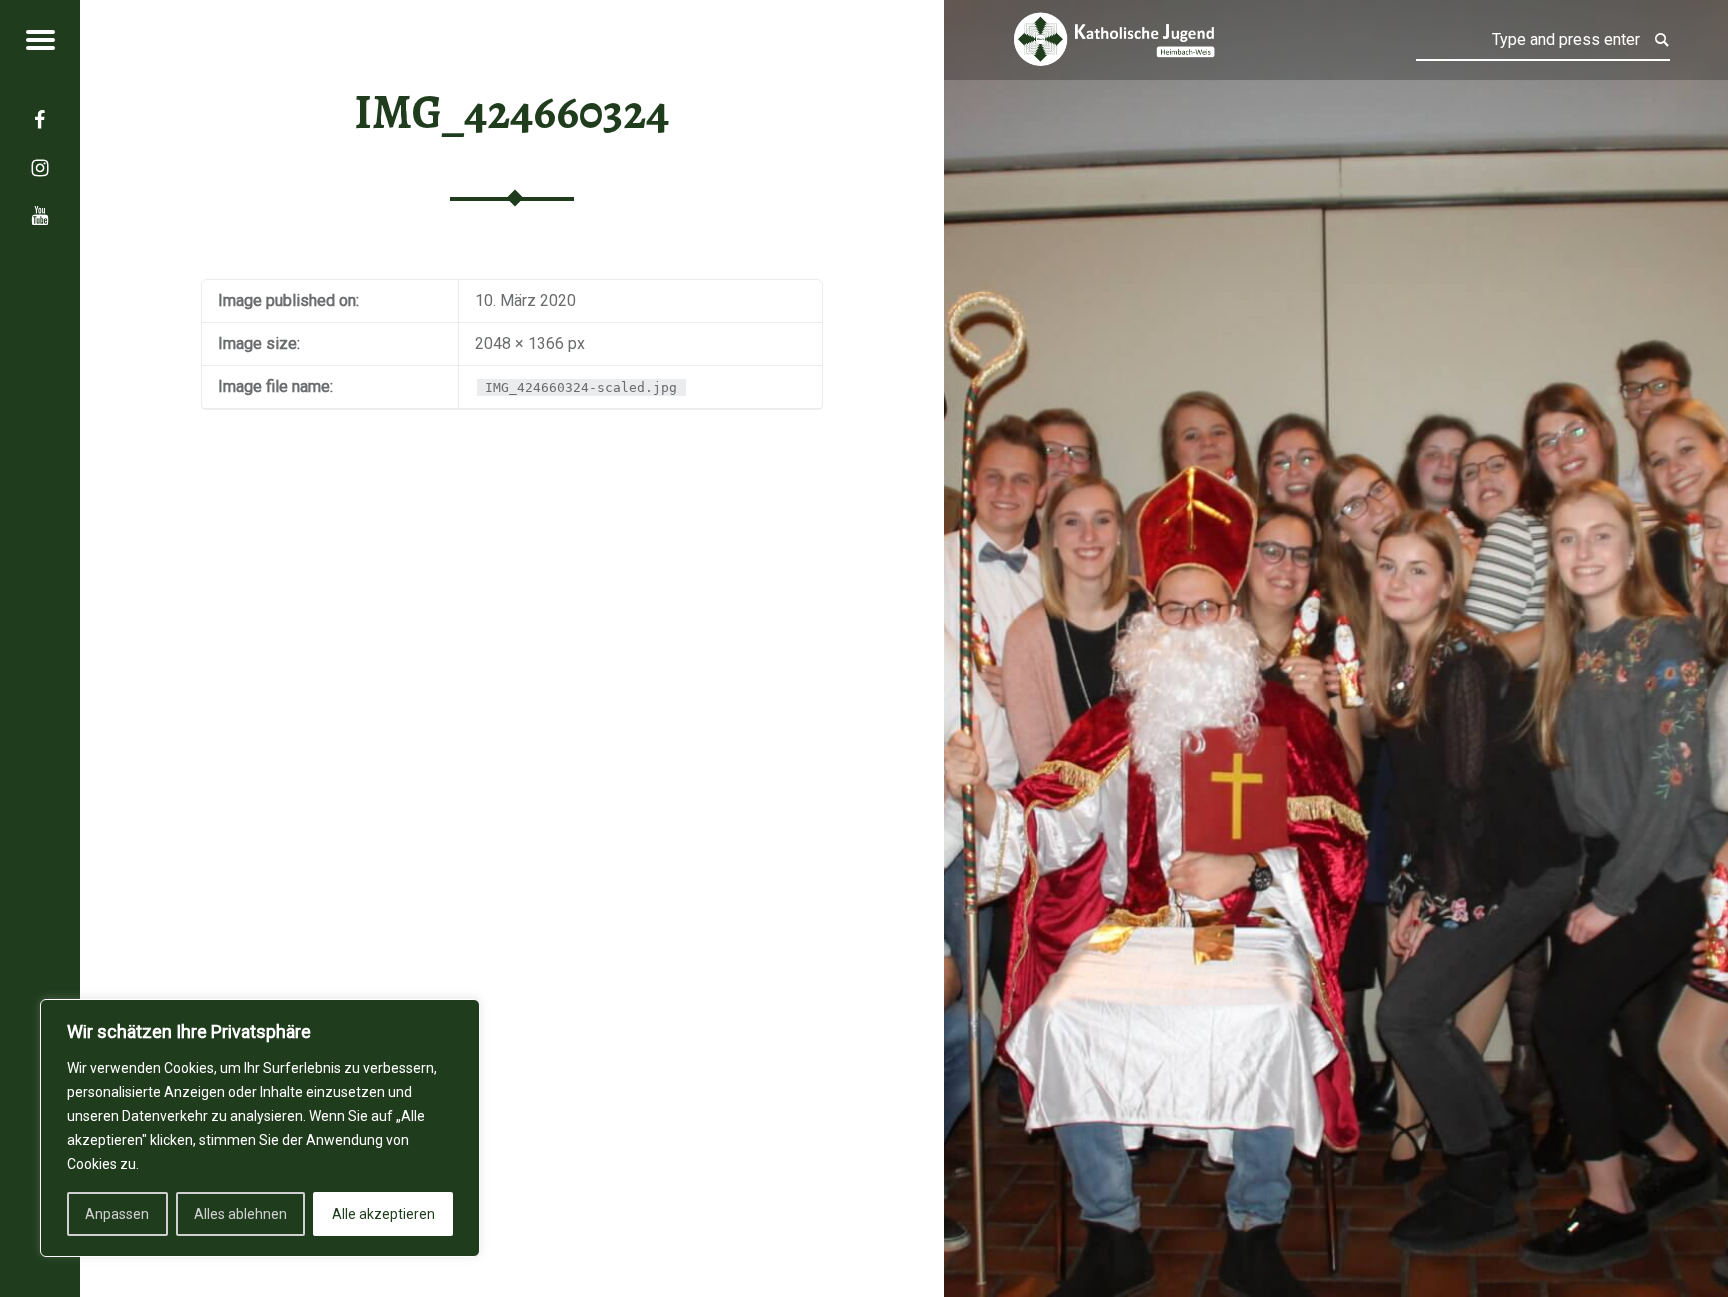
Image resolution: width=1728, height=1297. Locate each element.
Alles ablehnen (240, 1214)
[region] (260, 1128)
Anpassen (117, 1214)
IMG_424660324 (511, 112)
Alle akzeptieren (383, 1214)
